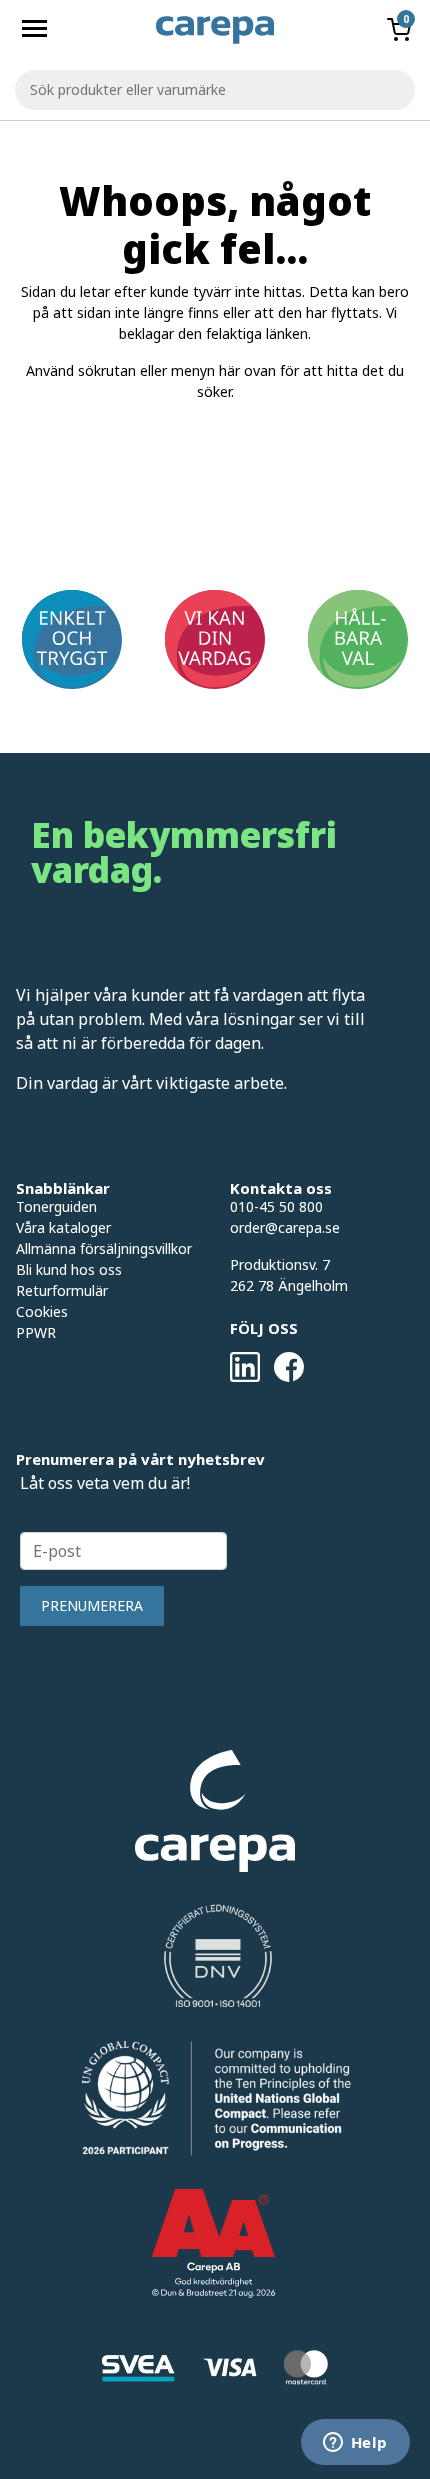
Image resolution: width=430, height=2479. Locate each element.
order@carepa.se (285, 1227)
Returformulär (62, 1290)
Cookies (42, 1311)
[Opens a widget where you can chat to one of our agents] (355, 2444)
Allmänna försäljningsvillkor (104, 1248)
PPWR (36, 1332)
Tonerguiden (56, 1206)
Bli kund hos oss (69, 1269)
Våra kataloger (63, 1227)
